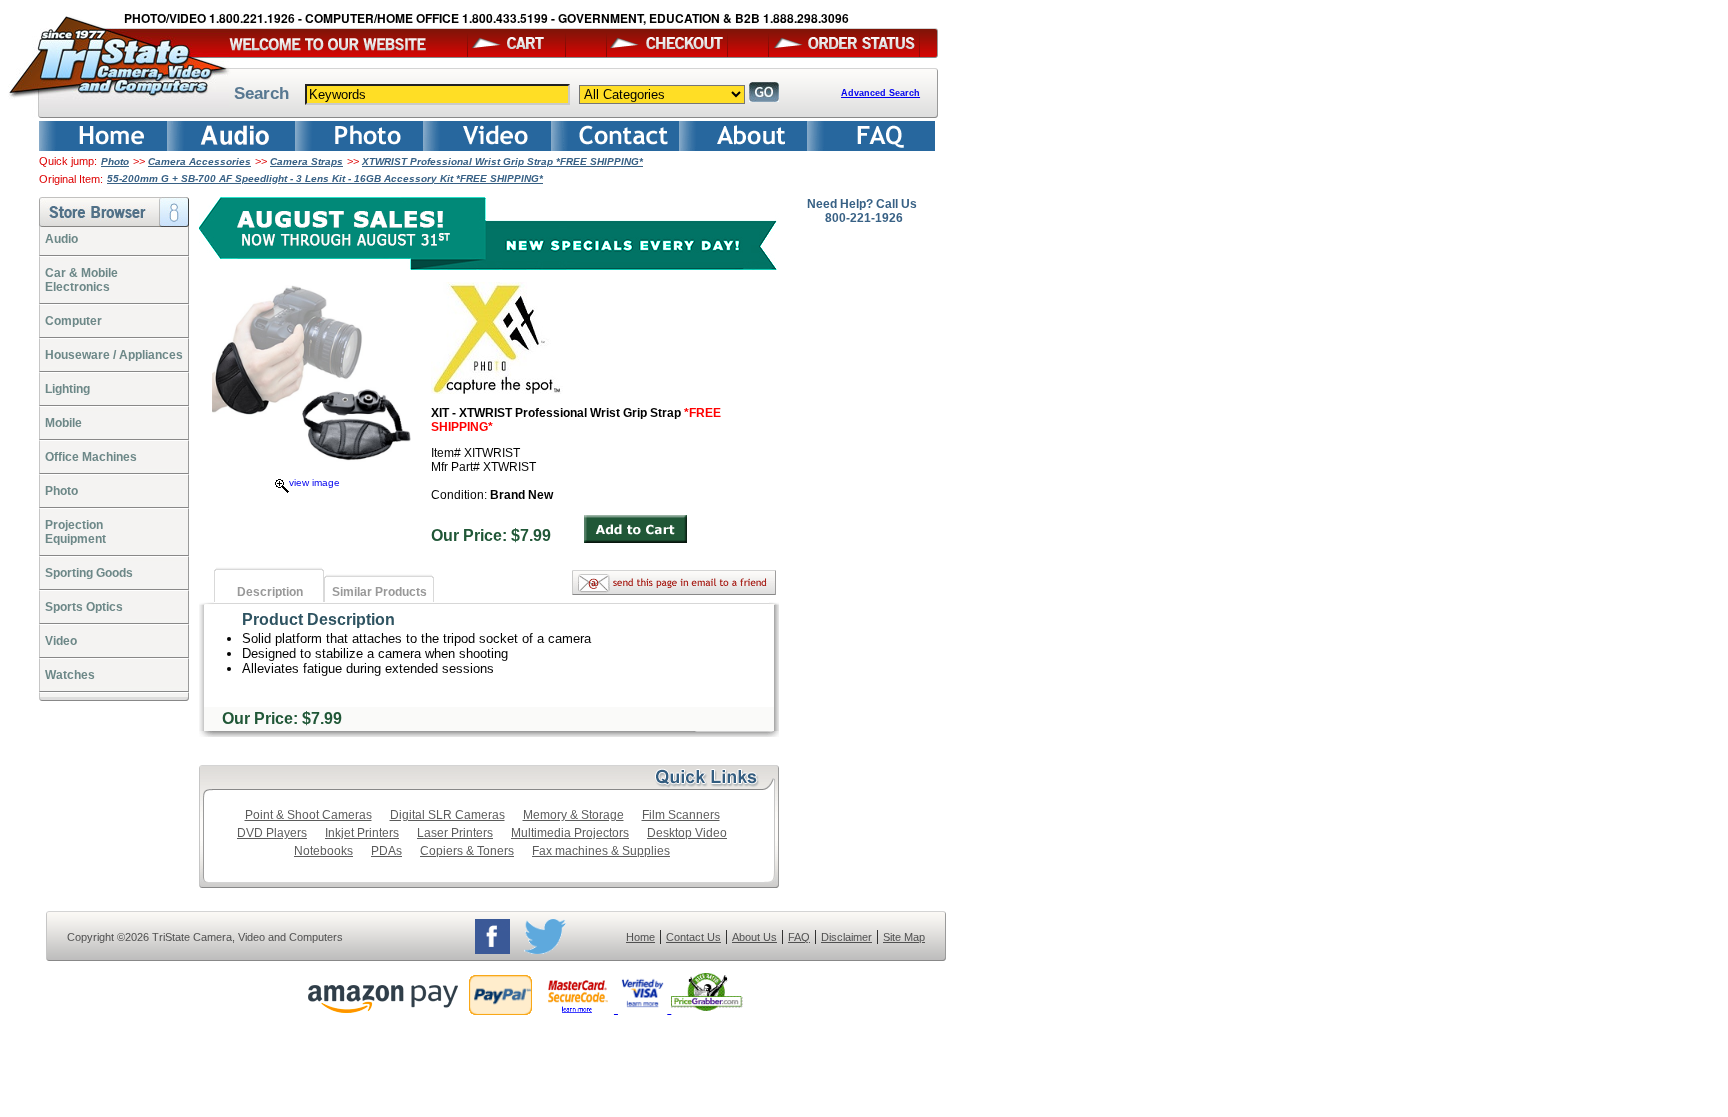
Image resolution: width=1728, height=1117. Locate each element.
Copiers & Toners (467, 851)
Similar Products (379, 592)
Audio (61, 239)
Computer (73, 321)
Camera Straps (306, 161)
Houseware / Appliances (114, 355)
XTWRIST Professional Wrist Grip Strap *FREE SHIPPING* (502, 161)
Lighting (67, 389)
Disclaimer (846, 937)
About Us (754, 937)
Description (270, 592)
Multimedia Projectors (570, 833)
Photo (115, 161)
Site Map (904, 937)
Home (640, 937)
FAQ (799, 937)
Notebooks (323, 851)
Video (61, 641)
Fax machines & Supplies (601, 851)
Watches (70, 675)
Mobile (63, 423)
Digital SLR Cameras (447, 815)
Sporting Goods (89, 573)
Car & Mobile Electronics (81, 280)
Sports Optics (84, 607)
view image (314, 482)
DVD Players (272, 833)
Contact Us (693, 937)
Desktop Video (687, 833)
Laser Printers (455, 833)
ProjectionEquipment (75, 532)
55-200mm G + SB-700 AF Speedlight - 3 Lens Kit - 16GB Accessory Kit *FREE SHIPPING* (325, 178)
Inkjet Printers (362, 833)
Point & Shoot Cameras (308, 815)
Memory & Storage (573, 815)
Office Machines (91, 457)
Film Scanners (681, 815)
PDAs (386, 851)
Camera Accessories (199, 161)
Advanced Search (880, 93)
